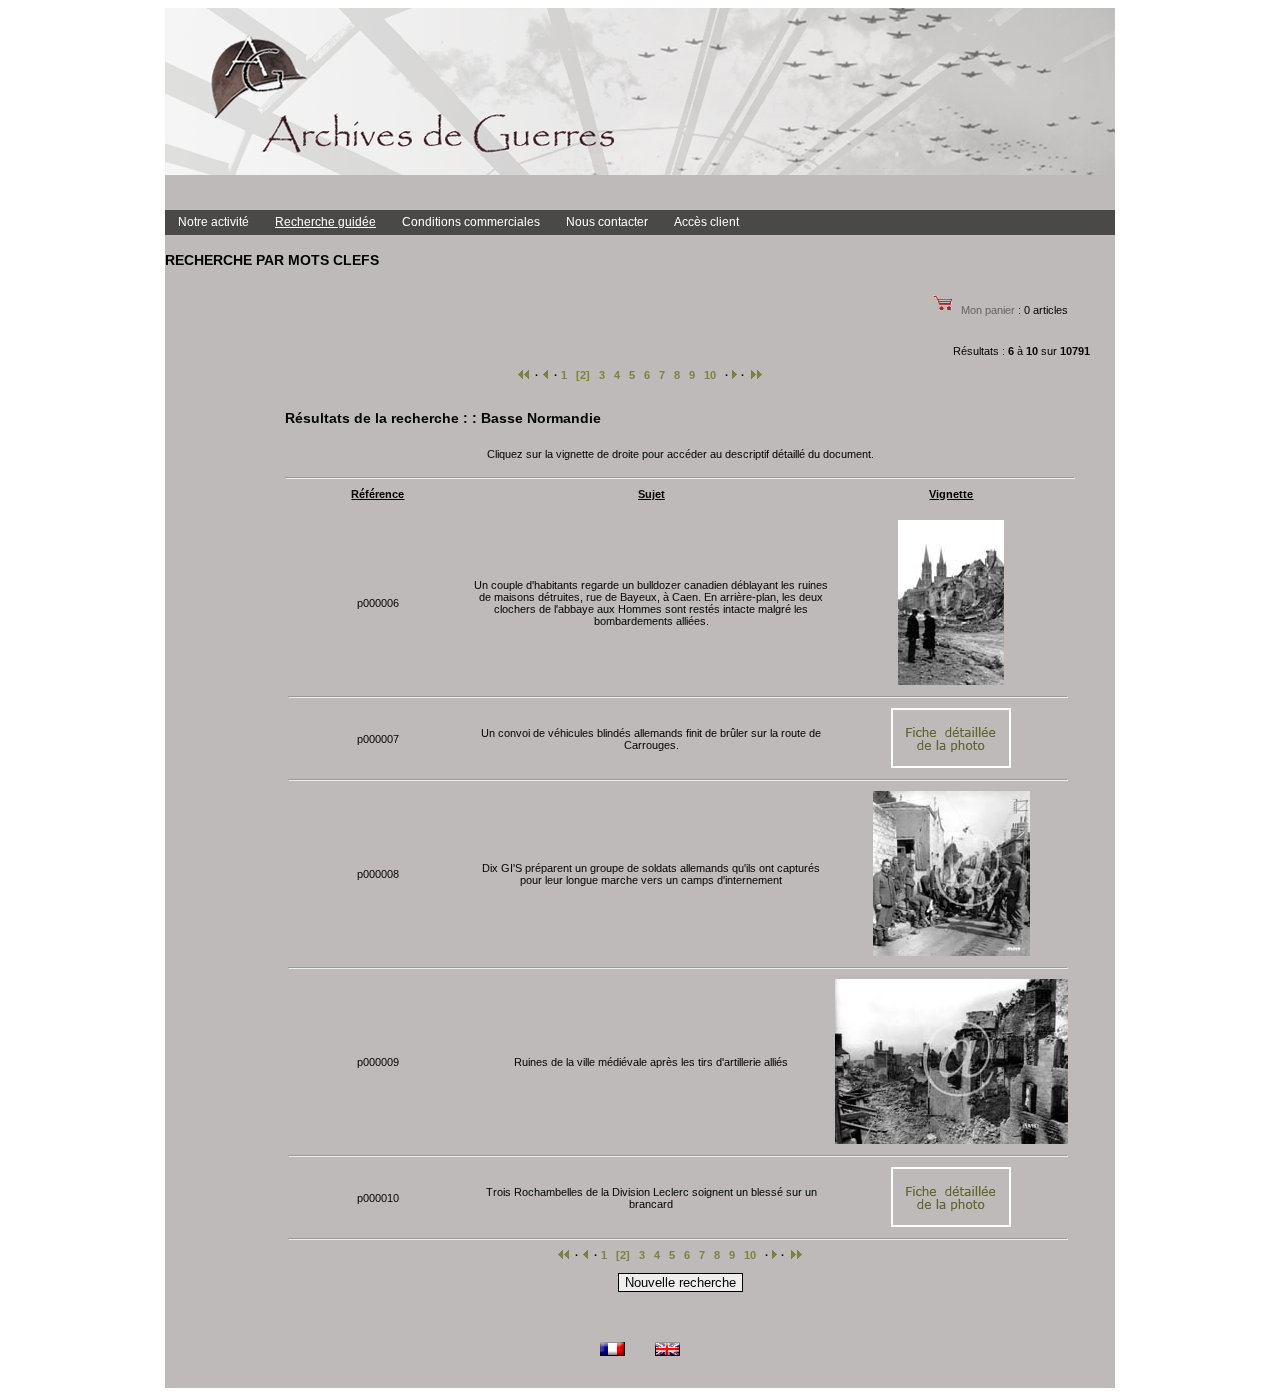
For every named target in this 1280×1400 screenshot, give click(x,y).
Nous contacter (607, 222)
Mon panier (988, 310)
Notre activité (213, 222)
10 (710, 375)
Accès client (706, 222)
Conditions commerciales (471, 222)
